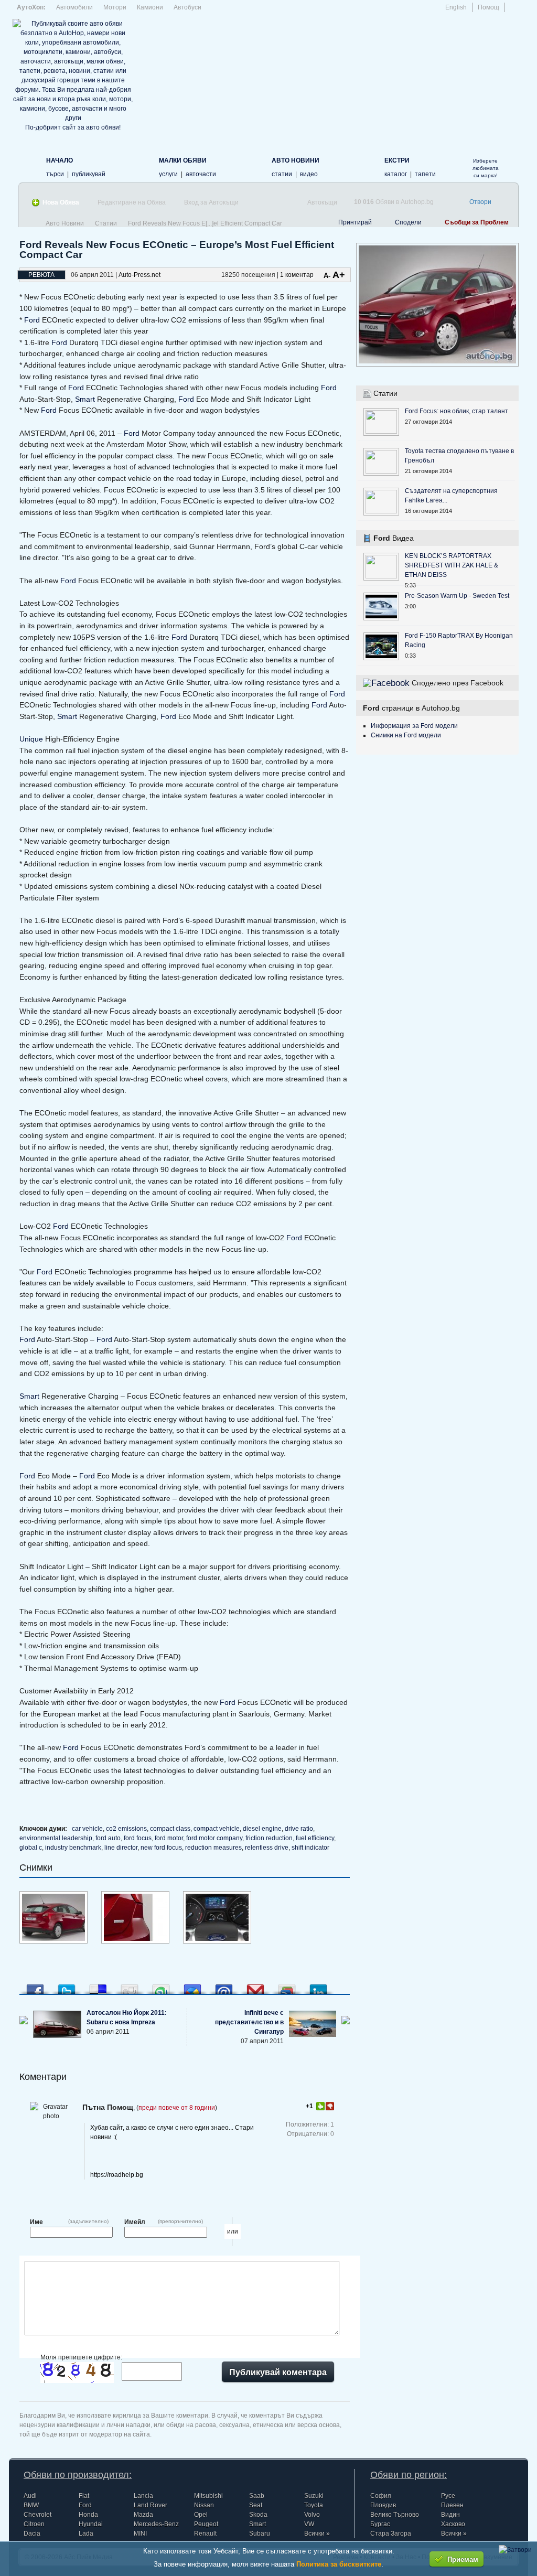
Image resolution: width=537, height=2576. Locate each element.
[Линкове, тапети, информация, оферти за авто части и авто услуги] (367, 166)
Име (36, 2222)
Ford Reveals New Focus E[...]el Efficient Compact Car (205, 223)
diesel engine (262, 1829)
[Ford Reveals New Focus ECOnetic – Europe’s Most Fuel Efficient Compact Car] (53, 1941)
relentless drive (267, 1848)
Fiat (84, 2496)
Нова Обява (61, 202)
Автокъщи (322, 202)
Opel (201, 2515)
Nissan (204, 2505)
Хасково (453, 2524)
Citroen (34, 2524)
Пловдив (383, 2505)
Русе (448, 2496)
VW (309, 2524)
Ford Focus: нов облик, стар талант (457, 411)
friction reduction (269, 1838)
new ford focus (161, 1848)
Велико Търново (395, 2515)
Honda (88, 2515)
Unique (31, 739)
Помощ (488, 7)
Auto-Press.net (139, 275)
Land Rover (151, 2505)
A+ (339, 275)
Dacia (32, 2534)
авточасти (201, 174)
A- (327, 276)
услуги (168, 174)
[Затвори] (515, 2550)
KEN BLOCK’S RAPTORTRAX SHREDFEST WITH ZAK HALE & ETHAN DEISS (452, 565)
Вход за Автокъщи (211, 202)
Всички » (317, 2534)
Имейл (135, 2222)
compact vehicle (217, 1829)
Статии (106, 223)
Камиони (150, 7)
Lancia (143, 2496)
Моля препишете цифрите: (81, 2357)
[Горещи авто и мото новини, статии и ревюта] (255, 166)
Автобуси (187, 7)
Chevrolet (37, 2515)
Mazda (143, 2515)
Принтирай (355, 222)
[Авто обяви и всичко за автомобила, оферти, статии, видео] (29, 166)
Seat (256, 2505)
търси (55, 174)
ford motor (169, 1838)
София (381, 2496)
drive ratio (299, 1829)
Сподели (408, 222)
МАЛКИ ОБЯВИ (183, 160)
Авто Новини (65, 223)
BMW (31, 2505)
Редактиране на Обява (132, 202)
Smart (85, 399)
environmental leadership (56, 1838)
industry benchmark (73, 1848)
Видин (450, 2515)
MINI (140, 2534)
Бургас (380, 2524)
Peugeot (206, 2524)
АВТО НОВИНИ (296, 160)
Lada (86, 2534)
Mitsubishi (208, 2496)
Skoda (258, 2515)
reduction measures (213, 1848)
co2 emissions (126, 1829)
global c (31, 1848)
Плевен (452, 2505)
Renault (205, 2534)
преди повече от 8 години (177, 2108)
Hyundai (91, 2524)
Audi (30, 2496)
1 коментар (297, 275)
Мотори (115, 7)
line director (121, 1848)
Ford (32, 320)
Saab (257, 2496)
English (456, 7)
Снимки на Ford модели (406, 735)
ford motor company (214, 1838)
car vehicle (87, 1829)
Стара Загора (391, 2534)
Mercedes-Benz (156, 2524)
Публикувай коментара (278, 2372)
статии (282, 174)
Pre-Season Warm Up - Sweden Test (457, 596)
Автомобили (74, 7)
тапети (425, 174)
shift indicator (310, 1848)
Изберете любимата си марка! (486, 168)
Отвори (480, 202)
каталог (396, 174)
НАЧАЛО (60, 160)
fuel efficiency (315, 1838)
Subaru (260, 2534)
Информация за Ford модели (414, 726)
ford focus (138, 1838)
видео (309, 174)
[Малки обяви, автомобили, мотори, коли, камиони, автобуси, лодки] (142, 166)
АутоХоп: (31, 7)
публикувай (89, 174)
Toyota (314, 2505)
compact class (170, 1829)
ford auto (108, 1838)
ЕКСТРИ (397, 160)
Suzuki (314, 2496)
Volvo (312, 2515)
